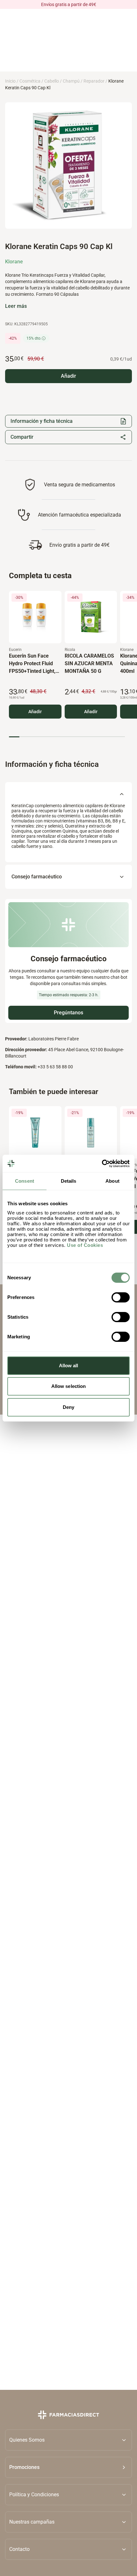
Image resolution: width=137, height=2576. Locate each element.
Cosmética (30, 81)
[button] (68, 2467)
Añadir (35, 711)
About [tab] (112, 1181)
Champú (71, 81)
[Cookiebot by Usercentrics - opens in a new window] (102, 1164)
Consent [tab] (25, 1181)
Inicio (10, 81)
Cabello (52, 81)
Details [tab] (69, 1181)
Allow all (69, 1366)
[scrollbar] (67, 737)
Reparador (94, 81)
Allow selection (69, 1386)
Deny (68, 1407)
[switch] (121, 1297)
